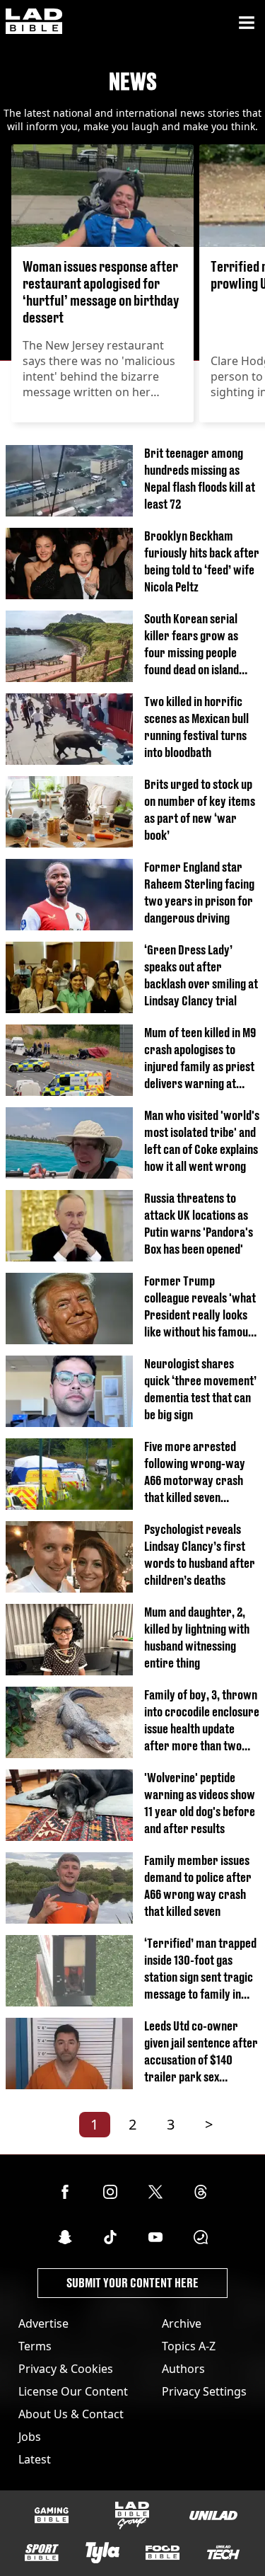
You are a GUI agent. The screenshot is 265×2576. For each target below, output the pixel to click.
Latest (35, 2459)
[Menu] (247, 23)
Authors (183, 2369)
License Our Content (73, 2391)
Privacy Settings (204, 2391)
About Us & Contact (71, 2414)
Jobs (30, 2437)
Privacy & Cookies (66, 2369)
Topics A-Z (189, 2346)
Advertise (43, 2323)
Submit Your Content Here (132, 2283)
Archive (182, 2323)
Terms (35, 2346)
